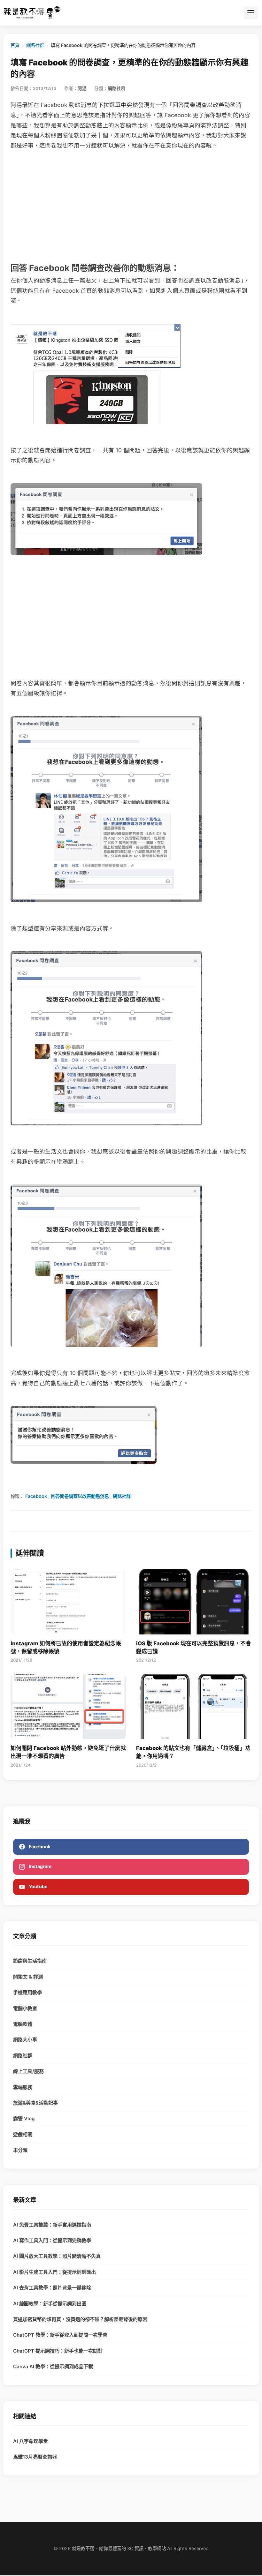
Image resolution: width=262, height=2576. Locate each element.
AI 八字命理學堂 (31, 2441)
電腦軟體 (23, 2024)
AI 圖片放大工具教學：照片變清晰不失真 (57, 2256)
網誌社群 (122, 1496)
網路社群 (35, 45)
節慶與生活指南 (30, 1961)
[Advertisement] (131, 206)
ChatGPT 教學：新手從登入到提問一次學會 (60, 2335)
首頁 (15, 45)
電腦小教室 (25, 2008)
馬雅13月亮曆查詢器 (35, 2457)
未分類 (20, 2150)
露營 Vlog (24, 2118)
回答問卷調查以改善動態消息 (80, 1496)
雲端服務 (23, 2087)
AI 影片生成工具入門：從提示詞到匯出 (54, 2272)
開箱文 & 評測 (28, 1977)
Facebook (36, 1496)
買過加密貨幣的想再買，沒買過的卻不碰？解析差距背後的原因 (80, 2319)
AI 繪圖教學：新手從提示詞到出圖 (50, 2304)
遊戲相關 (23, 2134)
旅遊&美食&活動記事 (35, 2103)
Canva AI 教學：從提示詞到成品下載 (53, 2366)
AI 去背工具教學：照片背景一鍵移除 (52, 2288)
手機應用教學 (27, 1992)
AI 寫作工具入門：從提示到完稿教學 (52, 2240)
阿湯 (82, 88)
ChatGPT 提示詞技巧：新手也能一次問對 (58, 2351)
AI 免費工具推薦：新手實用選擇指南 (52, 2225)
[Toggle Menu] (251, 13)
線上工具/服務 (28, 2071)
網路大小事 (25, 2040)
